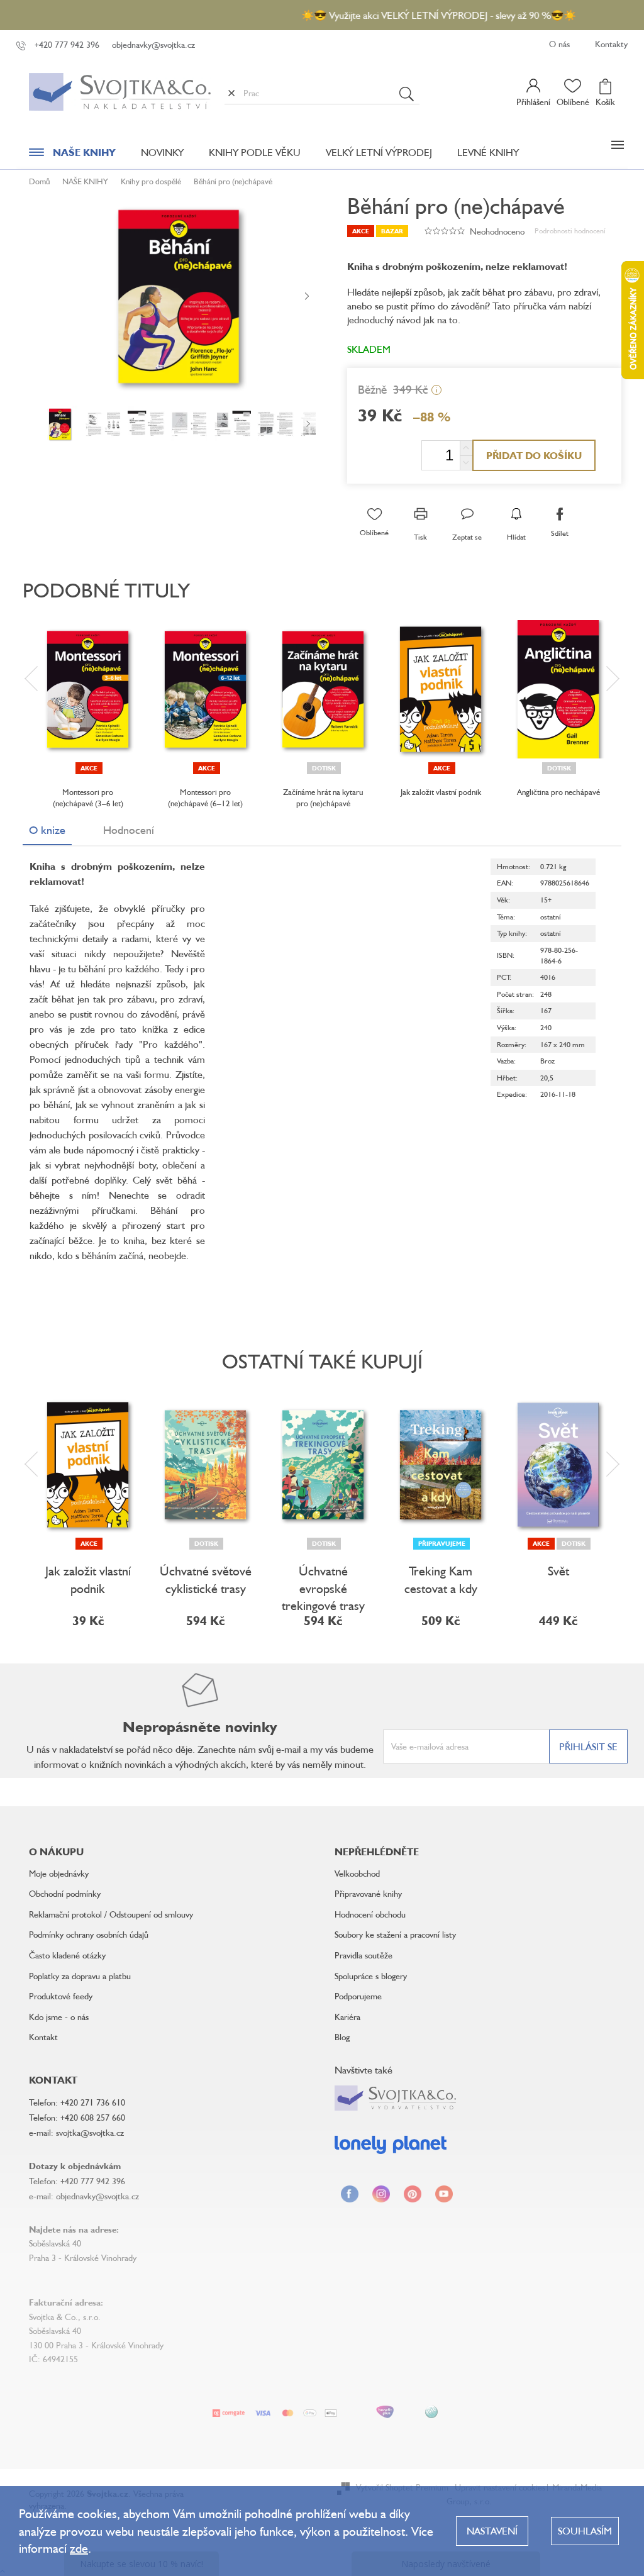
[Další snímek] (307, 297)
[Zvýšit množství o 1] (466, 448)
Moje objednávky (59, 1873)
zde (79, 2548)
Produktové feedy (61, 1996)
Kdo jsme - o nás (59, 2017)
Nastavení (492, 2531)
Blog (342, 2037)
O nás (559, 44)
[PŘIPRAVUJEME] (441, 1465)
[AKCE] (88, 689)
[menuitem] (72, 155)
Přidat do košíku (534, 455)
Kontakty (611, 44)
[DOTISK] (323, 689)
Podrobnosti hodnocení (570, 230)
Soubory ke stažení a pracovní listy (395, 1934)
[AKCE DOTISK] (558, 1465)
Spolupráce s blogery (371, 1976)
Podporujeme (358, 1996)
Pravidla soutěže (364, 1955)
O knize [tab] (47, 830)
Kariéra (347, 2017)
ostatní (551, 917)
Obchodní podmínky (65, 1893)
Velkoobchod (357, 1873)
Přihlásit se (588, 1746)
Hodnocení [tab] (129, 830)
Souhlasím (585, 2531)
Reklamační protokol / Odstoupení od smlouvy (111, 1914)
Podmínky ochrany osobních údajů (89, 1934)
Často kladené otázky (67, 1955)
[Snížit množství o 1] (466, 463)
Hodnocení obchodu (370, 1914)
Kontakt (43, 2037)
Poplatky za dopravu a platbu (80, 1976)
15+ (546, 900)
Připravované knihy (368, 1893)
